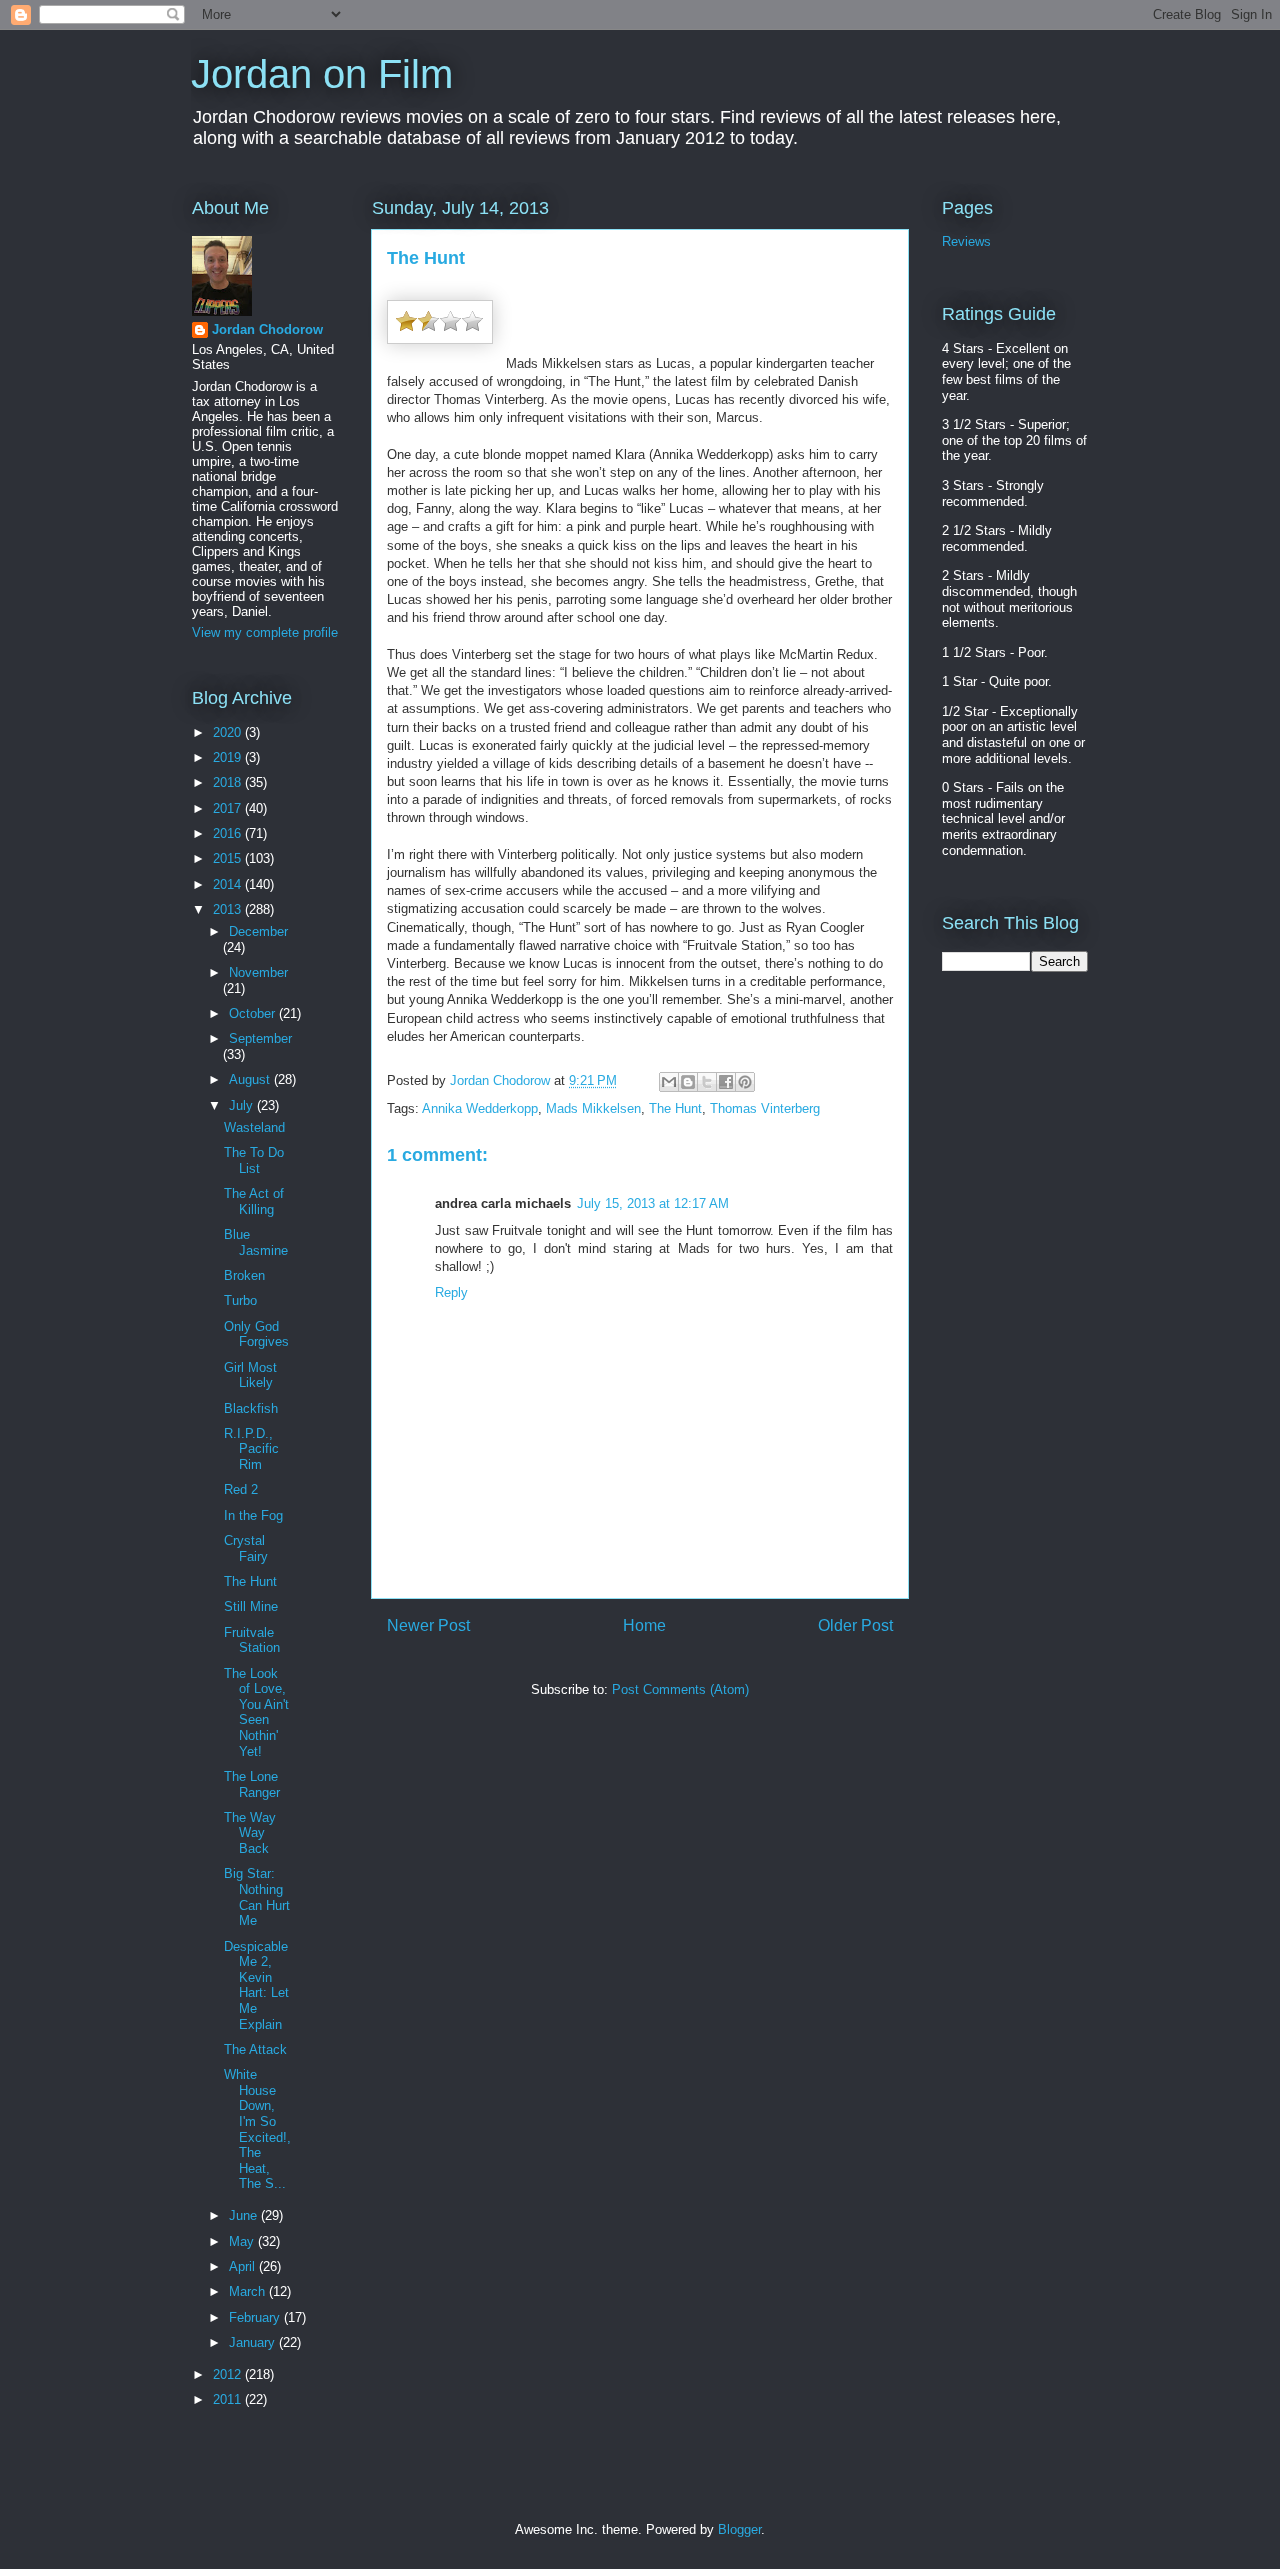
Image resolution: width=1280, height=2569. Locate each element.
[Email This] (669, 1082)
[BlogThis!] (688, 1082)
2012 (229, 2374)
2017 (229, 808)
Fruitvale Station (252, 1640)
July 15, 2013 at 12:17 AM (653, 1203)
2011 (229, 2399)
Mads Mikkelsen (593, 1108)
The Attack (255, 2049)
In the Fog (253, 1515)
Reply (451, 1292)
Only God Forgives (256, 1334)
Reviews (966, 241)
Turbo (240, 1300)
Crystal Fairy (246, 1548)
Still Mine (251, 1606)
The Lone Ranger (252, 1784)
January (254, 2342)
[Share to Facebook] (726, 1082)
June (245, 2215)
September (260, 1038)
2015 (229, 858)
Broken (244, 1275)
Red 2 (241, 1489)
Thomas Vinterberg (765, 1108)
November (258, 972)
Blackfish (251, 1408)
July (243, 1105)
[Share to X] (707, 1082)
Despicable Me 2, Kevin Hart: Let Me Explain (256, 1985)
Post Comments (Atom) (680, 1689)
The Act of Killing (254, 1201)
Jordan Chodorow (267, 329)
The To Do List (254, 1160)
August (251, 1079)
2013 (229, 909)
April (244, 2266)
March (249, 2291)
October (254, 1013)
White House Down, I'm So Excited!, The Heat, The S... (257, 2129)
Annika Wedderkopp (480, 1108)
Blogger (739, 2529)
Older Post (855, 1625)
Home (644, 1625)
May (243, 2241)
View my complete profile (265, 632)
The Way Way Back (250, 1833)
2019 (229, 757)
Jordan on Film (322, 74)
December (258, 931)
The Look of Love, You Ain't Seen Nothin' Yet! (256, 1712)
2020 (229, 732)
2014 (229, 884)
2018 (229, 782)
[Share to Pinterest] (745, 1082)
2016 (229, 833)
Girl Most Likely (250, 1375)
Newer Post (428, 1625)
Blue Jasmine (256, 1242)
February (256, 2317)
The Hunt (675, 1108)
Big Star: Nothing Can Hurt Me (257, 1897)
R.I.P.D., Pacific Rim (251, 1449)
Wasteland (254, 1127)
